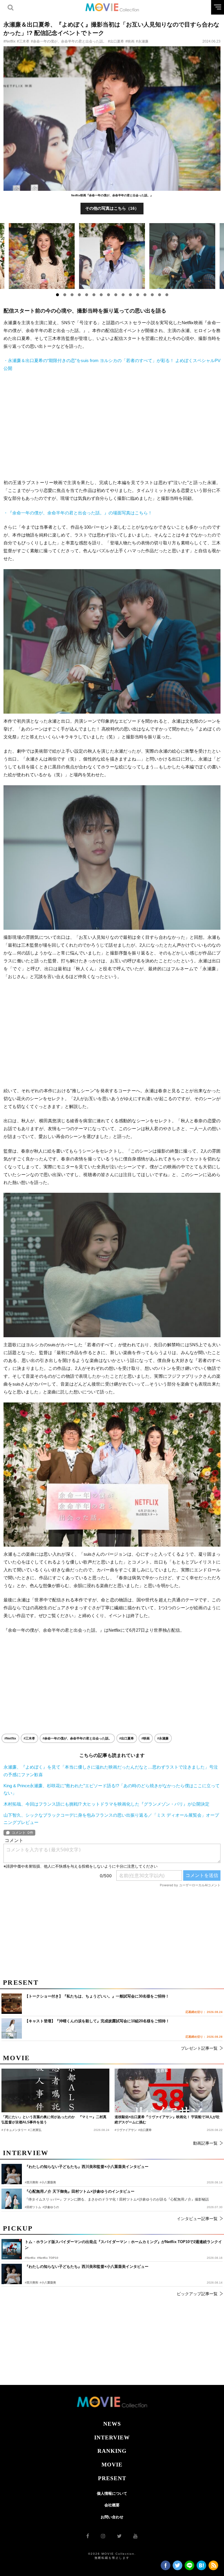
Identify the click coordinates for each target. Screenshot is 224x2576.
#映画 (130, 41)
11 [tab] (130, 295)
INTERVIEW (112, 2438)
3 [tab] (72, 295)
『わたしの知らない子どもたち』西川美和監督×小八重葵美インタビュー (87, 2267)
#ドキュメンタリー (14, 2130)
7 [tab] (101, 295)
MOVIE (112, 2465)
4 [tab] (79, 295)
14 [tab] (152, 295)
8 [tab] (108, 295)
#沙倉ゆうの (51, 2207)
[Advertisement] (112, 426)
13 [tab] (145, 295)
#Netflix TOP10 (48, 2258)
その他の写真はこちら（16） (112, 208)
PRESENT (112, 2478)
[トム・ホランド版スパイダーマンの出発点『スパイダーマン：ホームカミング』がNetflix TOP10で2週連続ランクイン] (12, 2249)
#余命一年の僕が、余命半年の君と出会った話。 (69, 41)
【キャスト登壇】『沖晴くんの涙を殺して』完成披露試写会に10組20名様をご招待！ (97, 2021)
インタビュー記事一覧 (197, 2219)
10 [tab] (123, 295)
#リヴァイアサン (126, 2130)
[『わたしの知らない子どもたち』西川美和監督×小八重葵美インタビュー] (12, 2274)
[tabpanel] (112, 256)
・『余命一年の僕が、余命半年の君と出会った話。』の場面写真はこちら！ (78, 513)
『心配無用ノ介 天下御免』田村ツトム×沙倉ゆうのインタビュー (80, 2191)
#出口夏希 (116, 41)
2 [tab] (65, 295)
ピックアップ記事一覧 (197, 2294)
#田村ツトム (33, 2207)
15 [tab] (160, 295)
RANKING (112, 2451)
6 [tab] (94, 295)
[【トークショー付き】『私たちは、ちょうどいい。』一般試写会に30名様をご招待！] (12, 2004)
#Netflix (9, 41)
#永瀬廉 (142, 41)
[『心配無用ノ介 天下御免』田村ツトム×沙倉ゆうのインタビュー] (12, 2199)
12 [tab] (138, 295)
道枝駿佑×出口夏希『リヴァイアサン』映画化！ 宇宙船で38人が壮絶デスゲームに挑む (167, 2120)
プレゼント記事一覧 (199, 2048)
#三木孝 (23, 41)
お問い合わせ (112, 2517)
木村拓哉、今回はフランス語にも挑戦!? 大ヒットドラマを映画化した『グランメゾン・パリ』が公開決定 (106, 1804)
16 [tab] (167, 295)
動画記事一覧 (205, 2143)
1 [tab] (57, 295)
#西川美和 (32, 2283)
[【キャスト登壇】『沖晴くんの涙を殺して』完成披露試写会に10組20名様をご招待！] (12, 2028)
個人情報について (112, 2493)
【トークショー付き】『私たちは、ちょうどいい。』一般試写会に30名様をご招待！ (97, 1996)
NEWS (112, 2424)
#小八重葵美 (48, 2283)
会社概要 (112, 2505)
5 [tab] (87, 295)
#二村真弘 (35, 2130)
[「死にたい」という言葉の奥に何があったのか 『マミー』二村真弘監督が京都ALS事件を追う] (55, 2090)
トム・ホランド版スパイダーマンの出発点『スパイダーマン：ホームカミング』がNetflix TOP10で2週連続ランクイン (123, 2245)
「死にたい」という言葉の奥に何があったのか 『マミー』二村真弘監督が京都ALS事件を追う (54, 2120)
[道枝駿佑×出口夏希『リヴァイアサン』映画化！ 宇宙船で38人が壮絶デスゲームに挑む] (169, 2090)
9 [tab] (116, 295)
